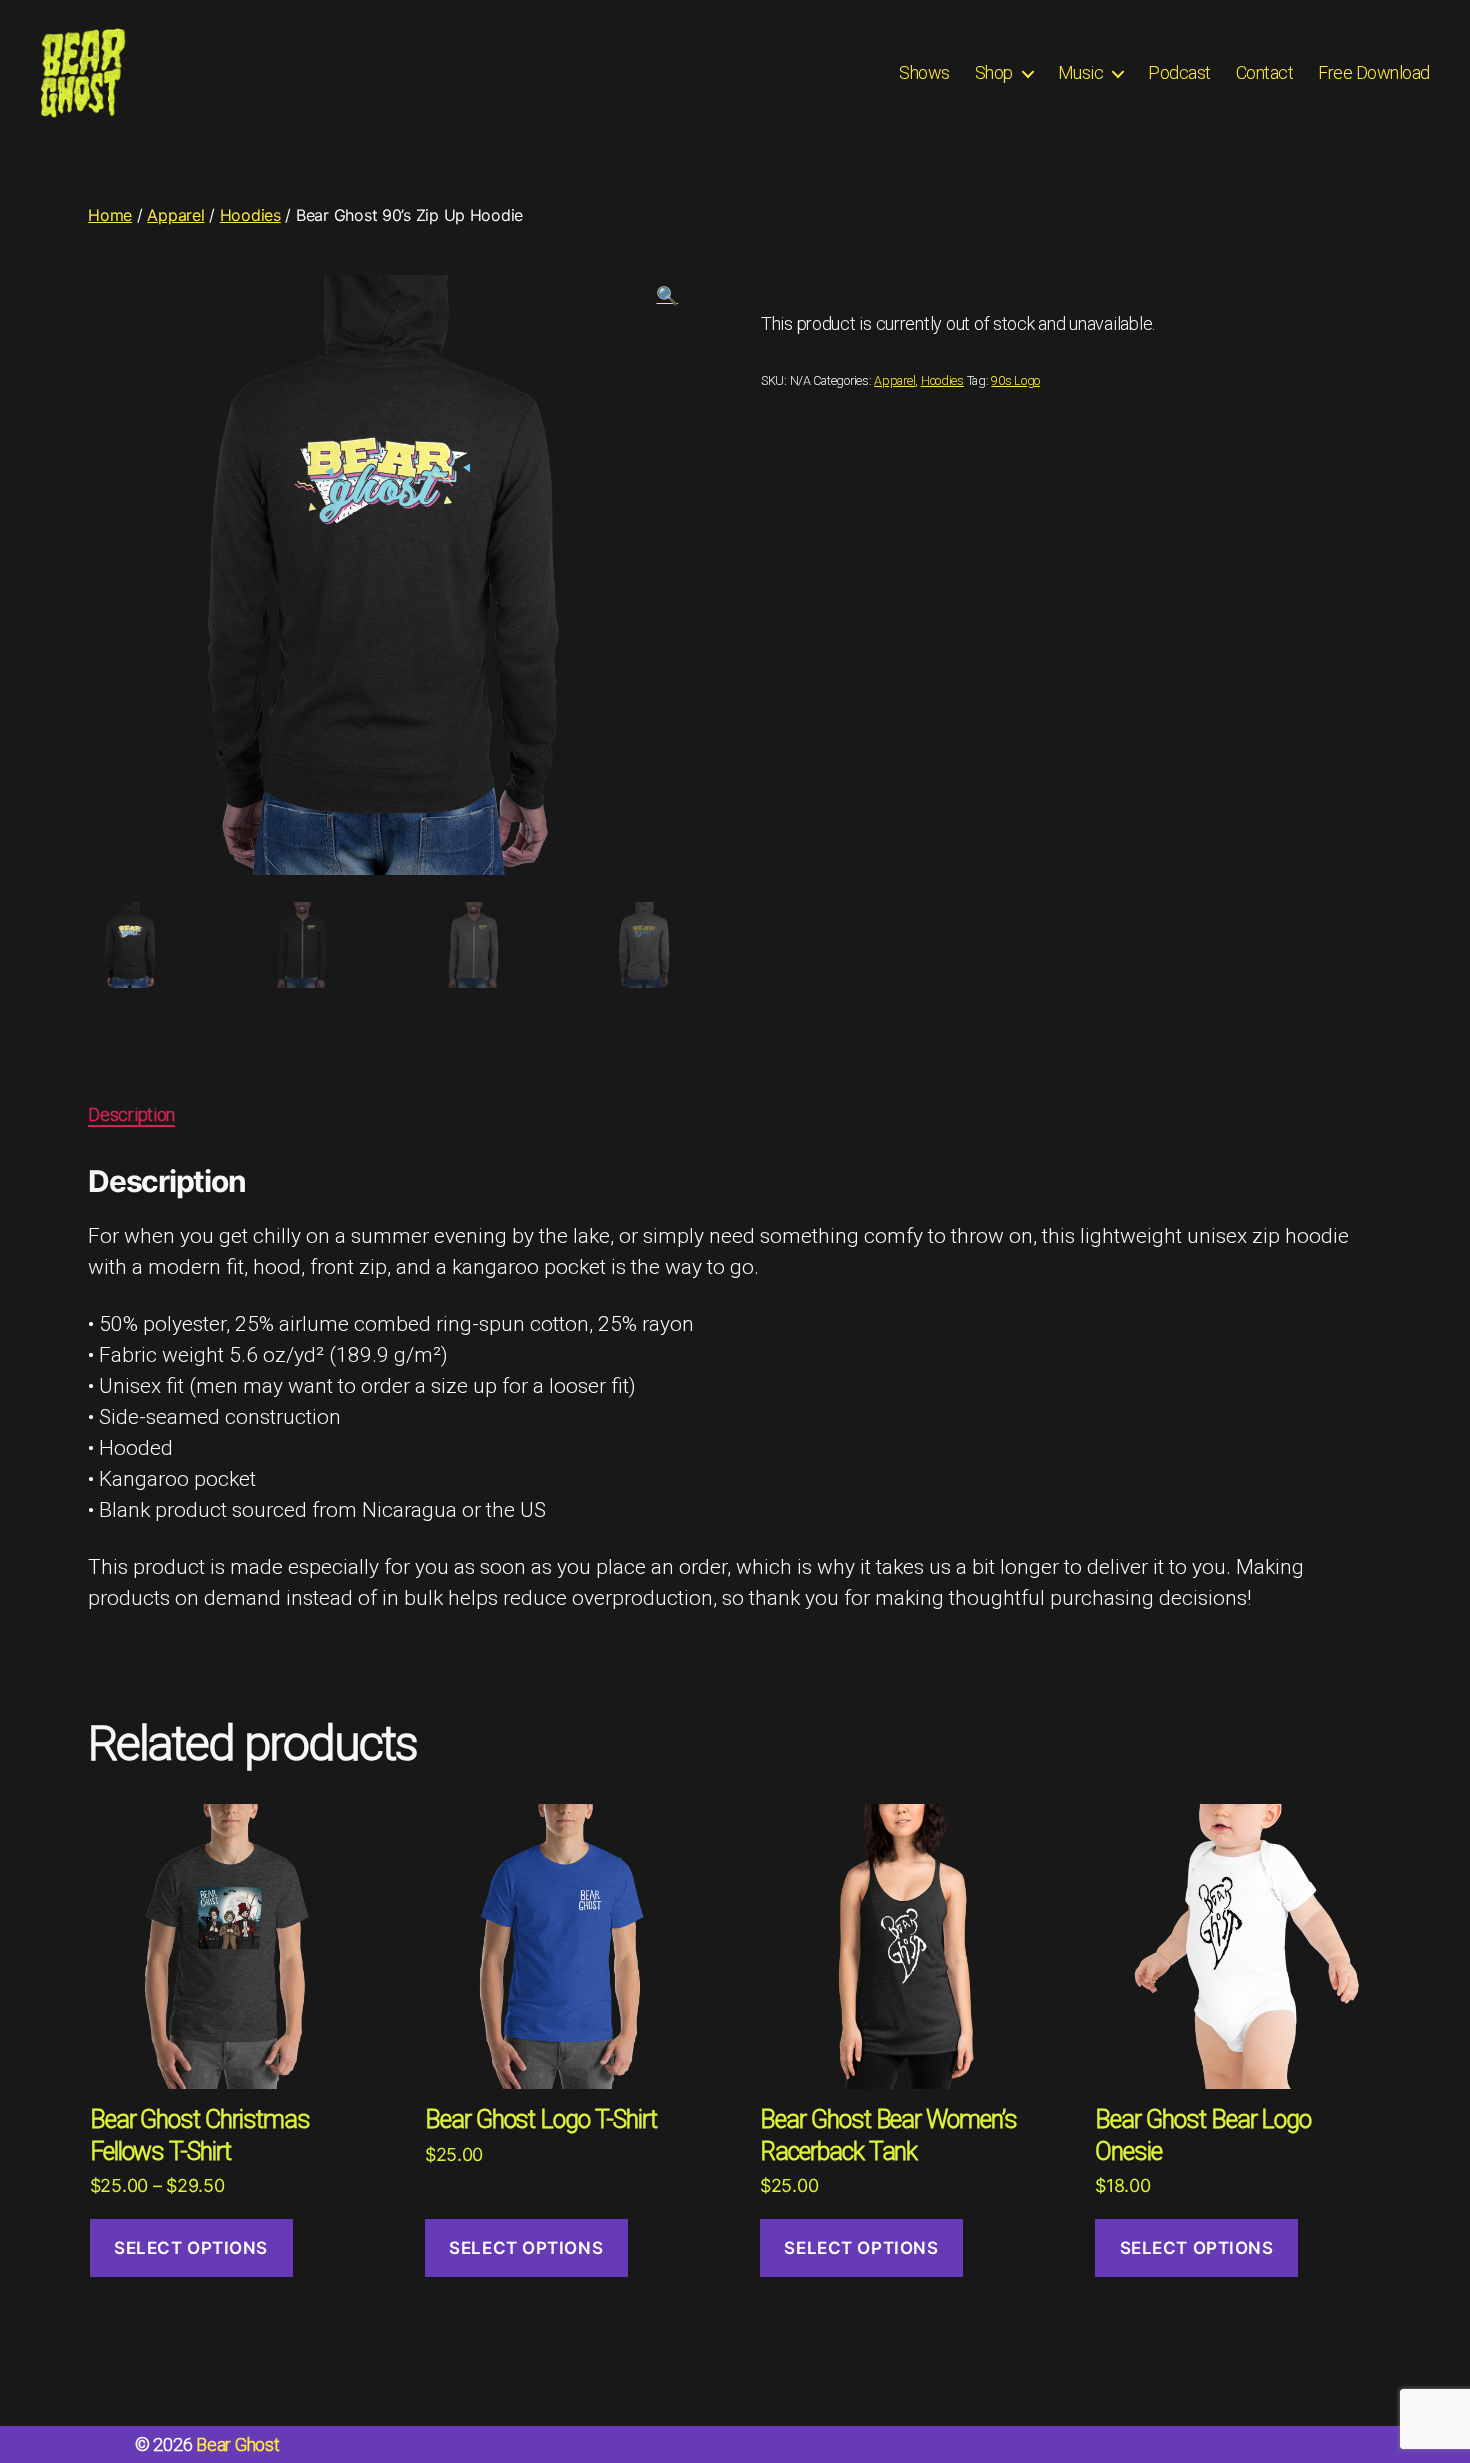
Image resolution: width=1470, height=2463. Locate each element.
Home (110, 215)
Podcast (1179, 72)
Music (1081, 72)
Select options (191, 2248)
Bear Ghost (237, 2444)
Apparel (175, 215)
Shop (994, 72)
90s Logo (1015, 380)
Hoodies (250, 215)
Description (131, 1114)
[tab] (131, 1114)
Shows (924, 72)
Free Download (1374, 72)
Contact (1265, 72)
